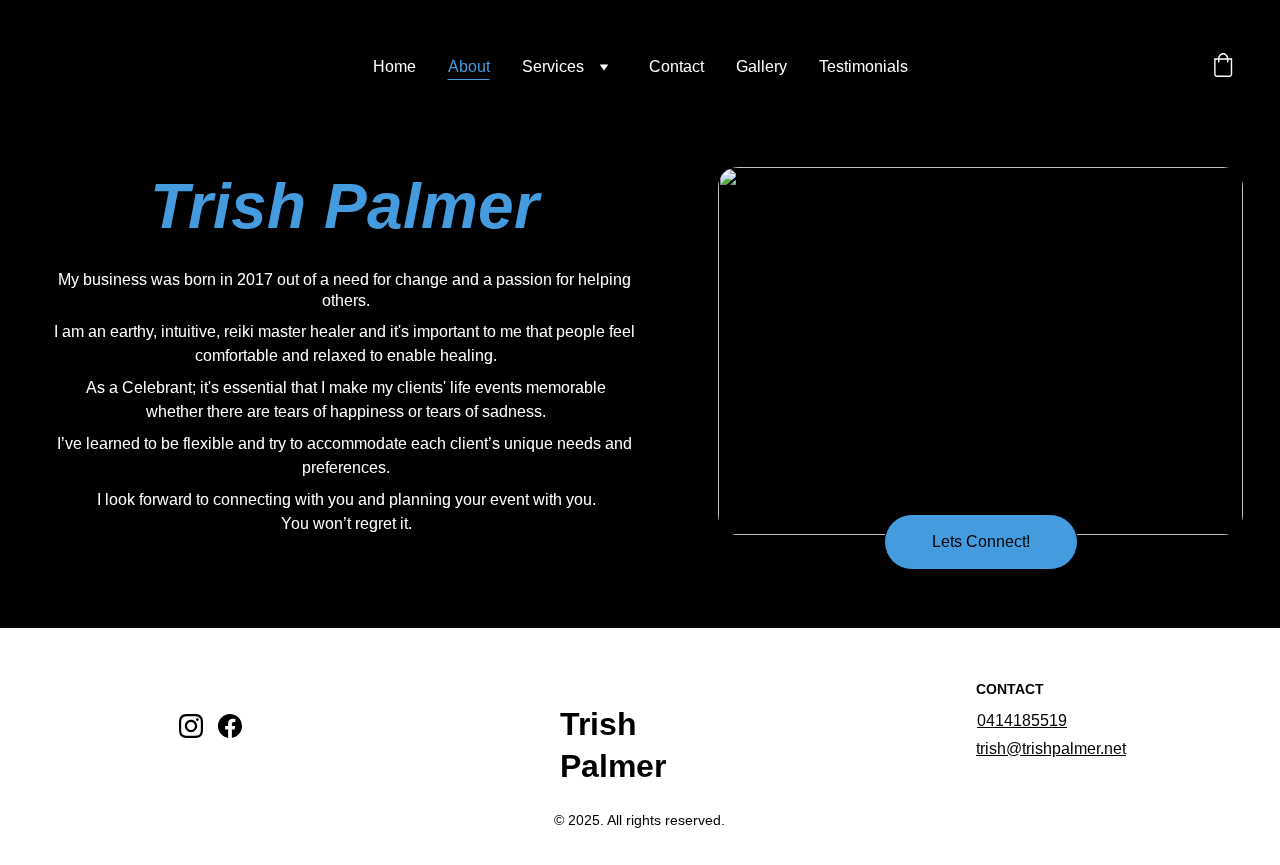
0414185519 (1022, 720)
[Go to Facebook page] (230, 726)
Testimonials (863, 66)
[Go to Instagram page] (191, 726)
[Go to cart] (1223, 67)
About (469, 66)
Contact (676, 66)
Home (394, 66)
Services (553, 66)
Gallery (761, 66)
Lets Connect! (981, 541)
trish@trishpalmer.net (1051, 748)
